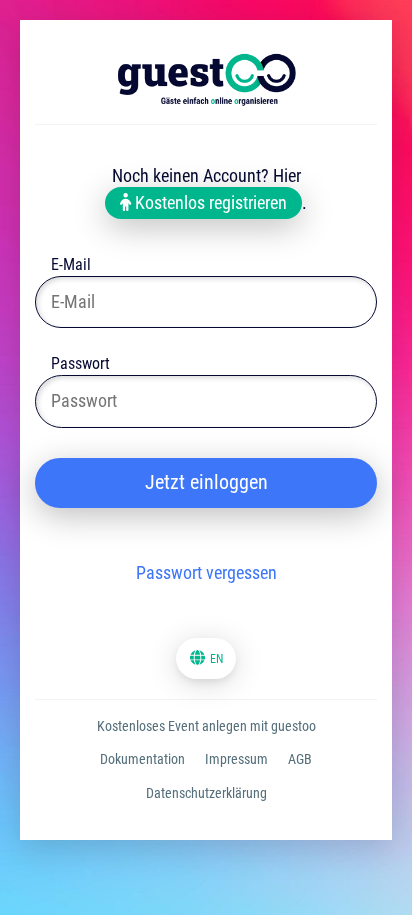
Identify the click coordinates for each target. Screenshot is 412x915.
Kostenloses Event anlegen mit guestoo (206, 726)
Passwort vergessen (206, 572)
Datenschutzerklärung (206, 793)
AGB (300, 759)
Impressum (236, 759)
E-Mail (71, 266)
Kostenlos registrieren (209, 202)
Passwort (80, 365)
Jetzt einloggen (206, 482)
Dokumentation (142, 759)
